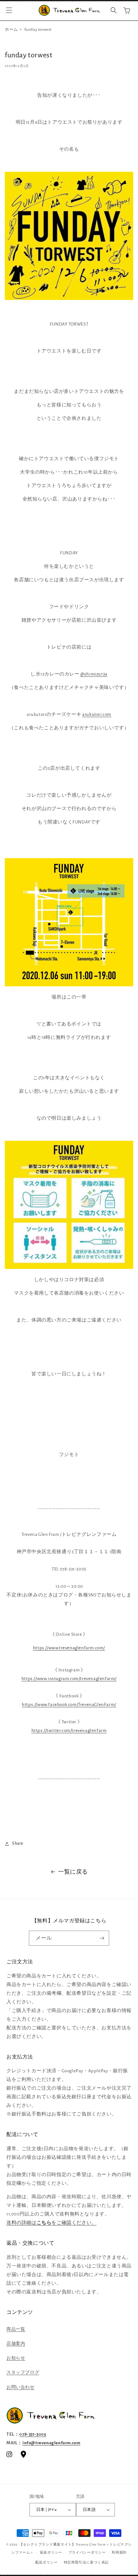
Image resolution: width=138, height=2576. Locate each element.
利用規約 (119, 2552)
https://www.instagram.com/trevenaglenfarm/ (69, 1679)
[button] (9, 10)
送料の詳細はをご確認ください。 (52, 2223)
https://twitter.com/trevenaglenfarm (69, 1731)
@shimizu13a (94, 674)
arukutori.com (97, 714)
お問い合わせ (21, 2387)
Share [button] (18, 1843)
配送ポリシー (47, 2562)
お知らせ (16, 2358)
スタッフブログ (23, 2373)
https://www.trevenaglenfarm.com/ (69, 1648)
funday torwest (38, 30)
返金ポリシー (51, 2552)
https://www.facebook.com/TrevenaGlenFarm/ (69, 1705)
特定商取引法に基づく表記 (86, 2562)
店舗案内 (16, 2344)
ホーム (11, 30)
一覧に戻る (73, 1872)
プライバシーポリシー (87, 2552)
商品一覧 (16, 2329)
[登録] (102, 1938)
